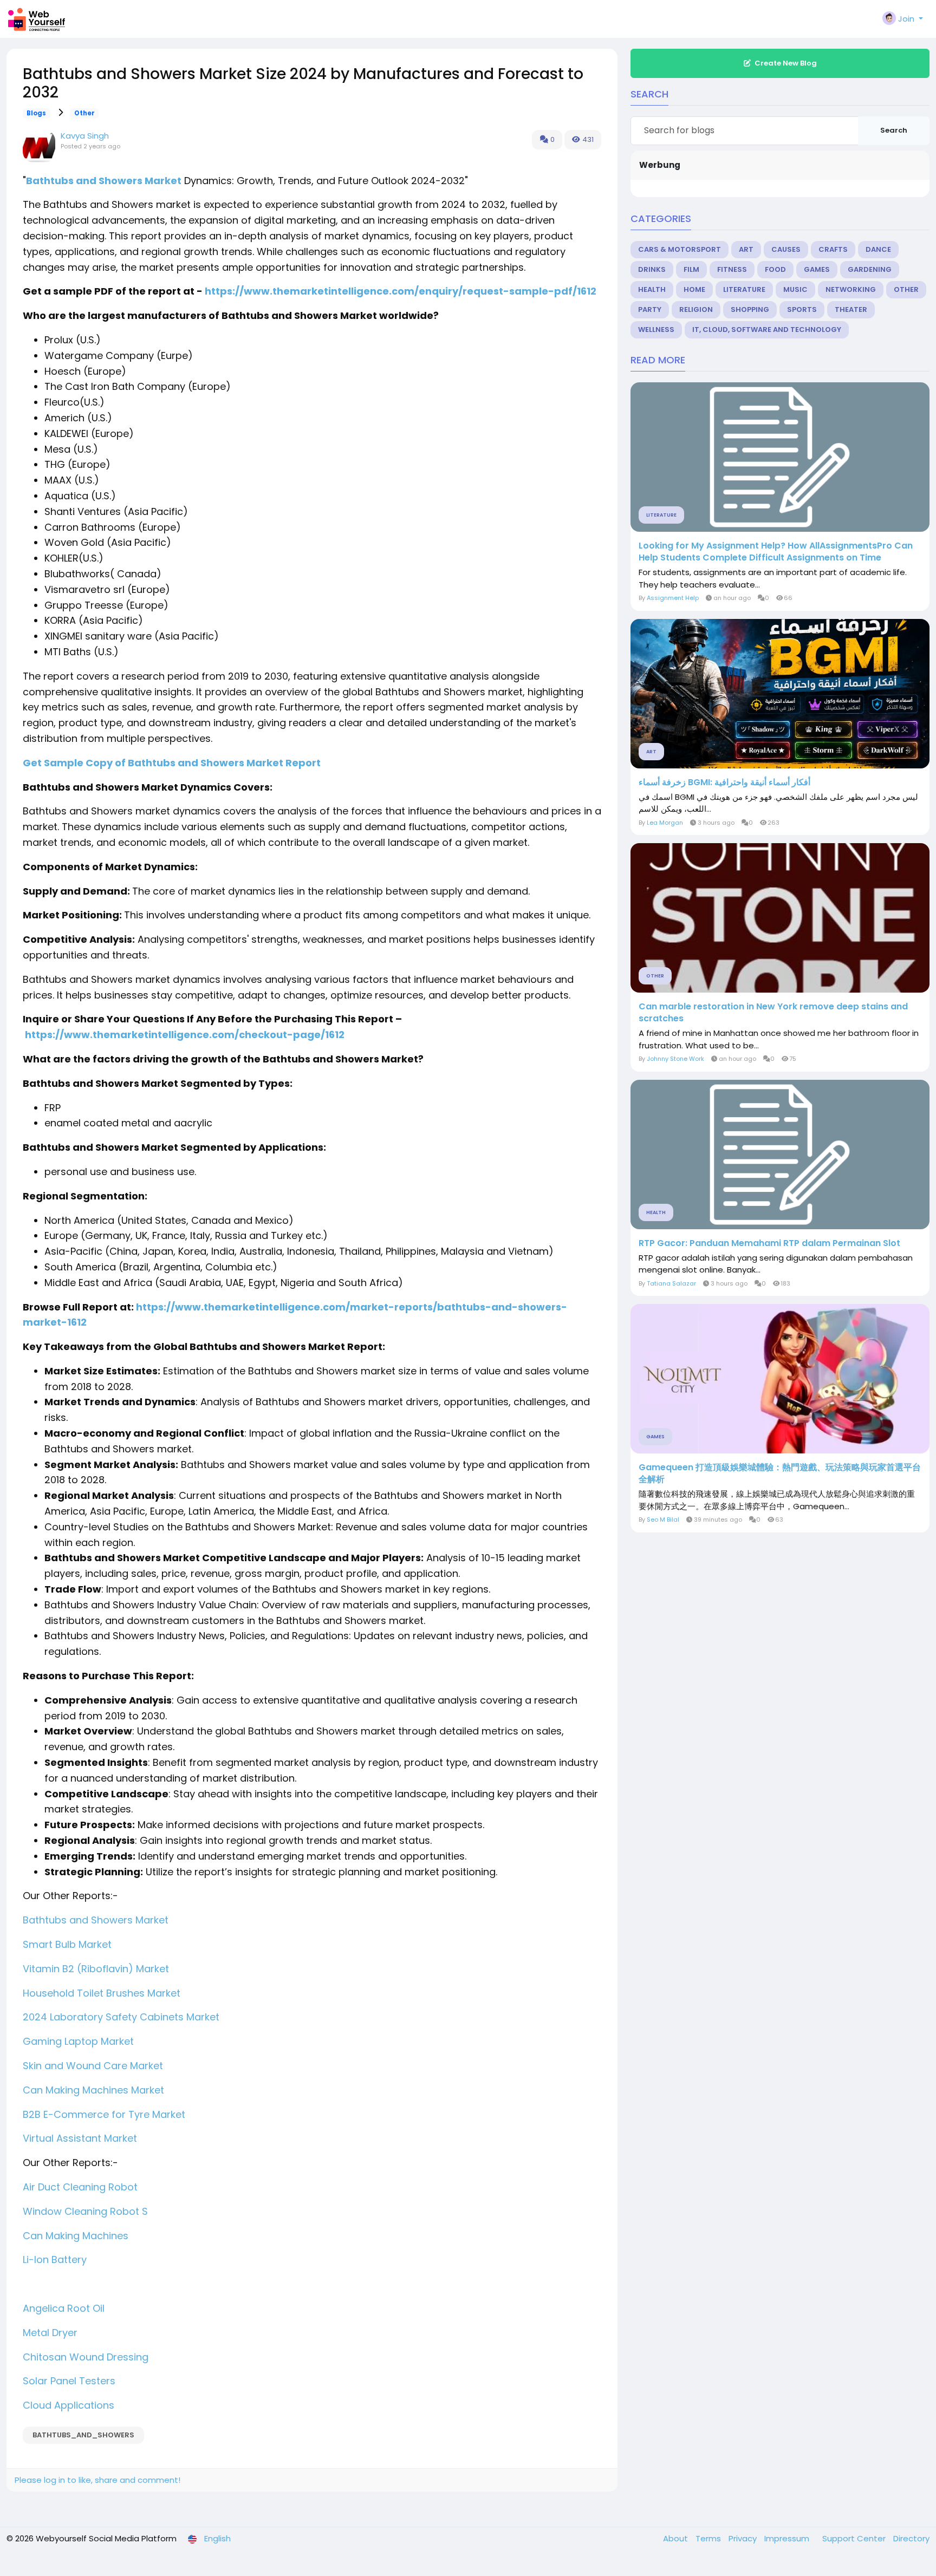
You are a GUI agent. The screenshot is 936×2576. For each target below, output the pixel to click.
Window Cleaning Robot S (85, 2211)
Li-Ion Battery (55, 2259)
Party (650, 309)
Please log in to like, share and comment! (97, 2480)
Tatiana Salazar (671, 1283)
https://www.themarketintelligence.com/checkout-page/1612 (185, 1035)
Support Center (855, 2538)
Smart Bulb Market (67, 1944)
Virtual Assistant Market (80, 2138)
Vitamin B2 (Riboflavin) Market (96, 1969)
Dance (878, 249)
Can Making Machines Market (93, 2090)
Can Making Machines (76, 2236)
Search (894, 130)
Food (775, 269)
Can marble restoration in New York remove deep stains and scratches (773, 1013)
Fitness (732, 269)
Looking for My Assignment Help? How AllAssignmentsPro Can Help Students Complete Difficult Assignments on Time (776, 552)
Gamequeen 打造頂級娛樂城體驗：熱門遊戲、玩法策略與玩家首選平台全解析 (780, 1473)
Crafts (833, 249)
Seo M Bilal (663, 1519)
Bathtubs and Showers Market (104, 181)
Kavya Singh (85, 136)
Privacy (744, 2538)
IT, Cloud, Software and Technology (767, 330)
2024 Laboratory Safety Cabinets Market (121, 2017)
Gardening (870, 269)
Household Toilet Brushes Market (102, 1993)
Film (691, 269)
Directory (911, 2538)
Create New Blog (786, 63)
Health (652, 289)
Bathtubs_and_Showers (83, 2435)
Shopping (750, 309)
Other (84, 113)
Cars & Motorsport (680, 249)
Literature (744, 289)
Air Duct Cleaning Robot (80, 2187)
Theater (851, 309)
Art (746, 249)
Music (795, 289)
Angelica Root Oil (64, 2308)
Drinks (652, 269)
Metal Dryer (50, 2333)
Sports (802, 309)
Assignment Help (674, 598)
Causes (786, 249)
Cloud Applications (69, 2405)
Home (694, 289)
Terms (709, 2538)
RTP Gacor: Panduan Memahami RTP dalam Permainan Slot (769, 1243)
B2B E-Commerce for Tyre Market (104, 2114)
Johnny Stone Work (675, 1059)
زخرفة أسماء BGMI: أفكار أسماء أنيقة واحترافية (724, 782)
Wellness (656, 330)
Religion (696, 309)
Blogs (36, 113)
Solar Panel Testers (69, 2381)
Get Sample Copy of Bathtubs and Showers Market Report (172, 763)
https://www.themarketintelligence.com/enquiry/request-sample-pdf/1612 (401, 291)
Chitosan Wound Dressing (86, 2357)
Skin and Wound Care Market (93, 2066)
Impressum (788, 2538)
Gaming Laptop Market (78, 2041)
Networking (851, 289)
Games (817, 269)
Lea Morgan (665, 823)
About (677, 2538)
